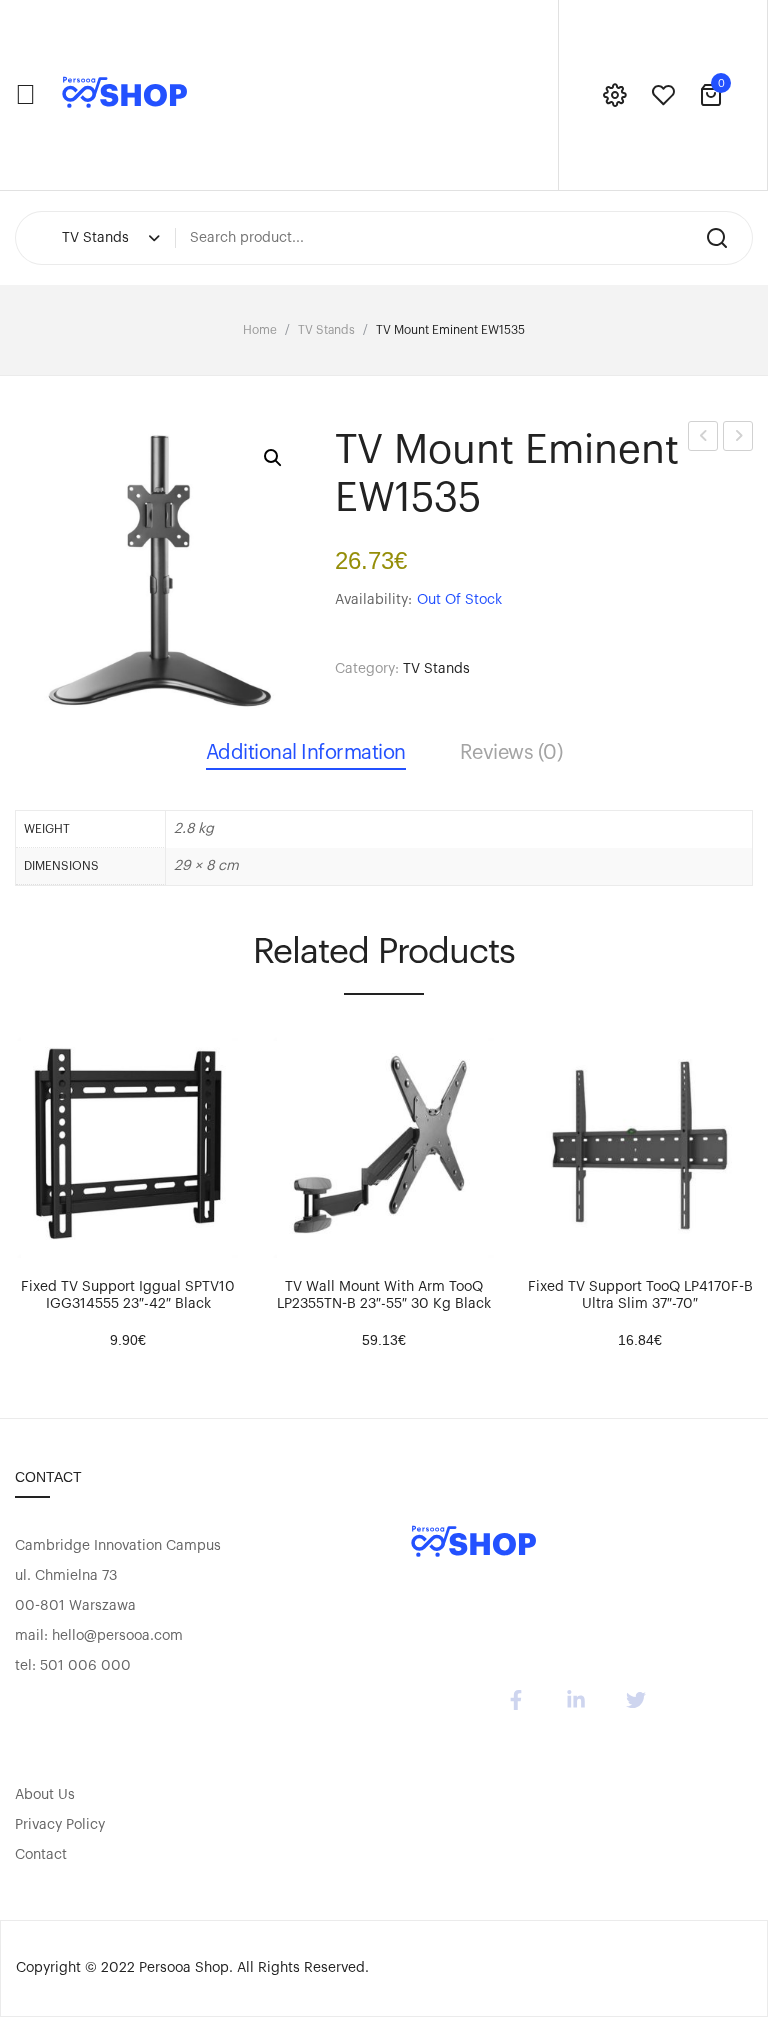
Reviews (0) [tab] (511, 753)
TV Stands (326, 330)
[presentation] (18, 1187)
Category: (367, 669)
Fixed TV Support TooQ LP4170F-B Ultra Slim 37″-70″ (640, 1295)
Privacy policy (60, 1825)
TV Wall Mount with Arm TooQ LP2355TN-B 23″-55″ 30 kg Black (384, 1295)
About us (45, 1795)
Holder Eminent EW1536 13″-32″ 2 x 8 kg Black (738, 439)
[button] (273, 458)
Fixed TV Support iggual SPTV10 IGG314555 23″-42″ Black (128, 1295)
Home (260, 330)
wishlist (663, 95)
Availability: (373, 600)
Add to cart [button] (40, 1241)
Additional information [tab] (306, 753)
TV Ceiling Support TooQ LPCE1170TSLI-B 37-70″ (703, 439)
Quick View (90, 1241)
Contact (41, 1855)
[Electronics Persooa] (125, 95)
